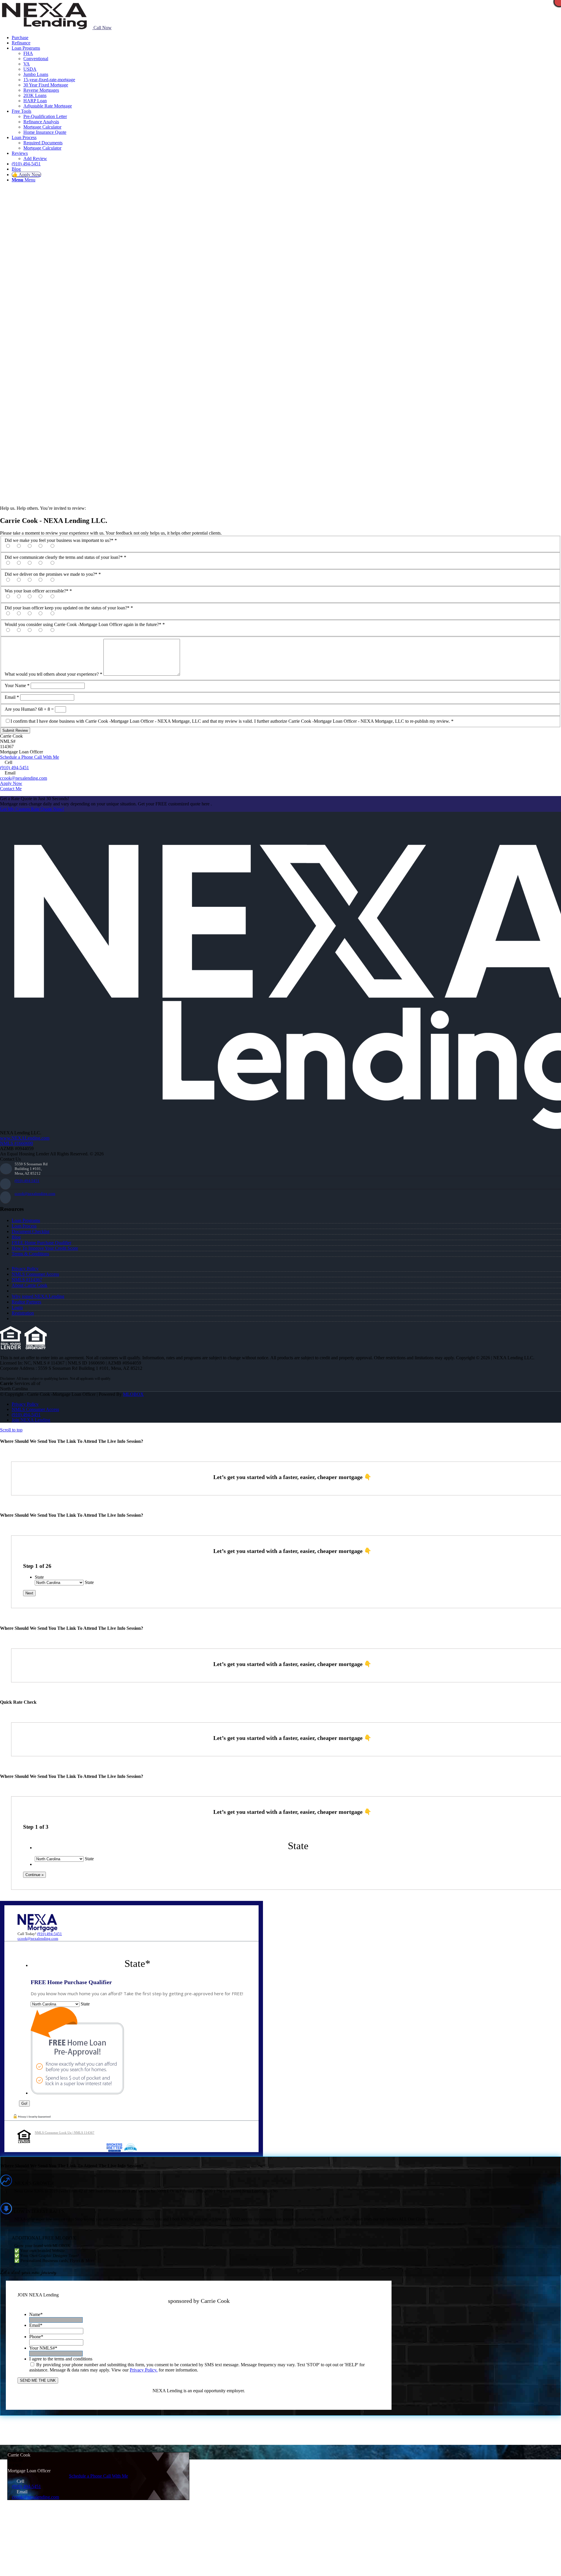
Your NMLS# (43, 2348)
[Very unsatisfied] (57, 546)
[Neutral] (35, 546)
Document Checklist (31, 1231)
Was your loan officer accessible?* (38, 591)
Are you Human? (21, 709)
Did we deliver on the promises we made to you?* (53, 574)
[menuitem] (286, 38)
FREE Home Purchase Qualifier (41, 1243)
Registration (23, 1313)
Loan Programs (26, 1220)
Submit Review (15, 730)
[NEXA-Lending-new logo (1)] (44, 28)
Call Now (102, 28)
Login (17, 1307)
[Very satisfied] (14, 546)
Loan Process (24, 1226)
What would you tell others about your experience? (53, 674)
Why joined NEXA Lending (38, 1296)
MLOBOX (133, 1394)
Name (36, 2314)
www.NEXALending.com (25, 1138)
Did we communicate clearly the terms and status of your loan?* (65, 557)
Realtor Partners (26, 1302)
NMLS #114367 (27, 1280)
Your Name (17, 685)
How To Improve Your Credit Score (45, 1248)
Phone (36, 2337)
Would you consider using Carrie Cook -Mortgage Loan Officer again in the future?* (85, 624)
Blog (16, 1237)
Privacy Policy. (144, 2370)
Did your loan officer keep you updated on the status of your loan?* (69, 608)
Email (12, 697)
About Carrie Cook (30, 1285)
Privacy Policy (25, 1269)
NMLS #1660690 (17, 1143)
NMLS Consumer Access (35, 1274)
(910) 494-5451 (14, 768)
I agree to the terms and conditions (61, 2359)
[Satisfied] (25, 546)
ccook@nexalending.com (24, 778)
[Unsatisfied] (46, 546)
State (39, 1577)
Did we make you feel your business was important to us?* (61, 540)
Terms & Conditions (30, 1254)
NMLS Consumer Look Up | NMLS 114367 (65, 2133)
